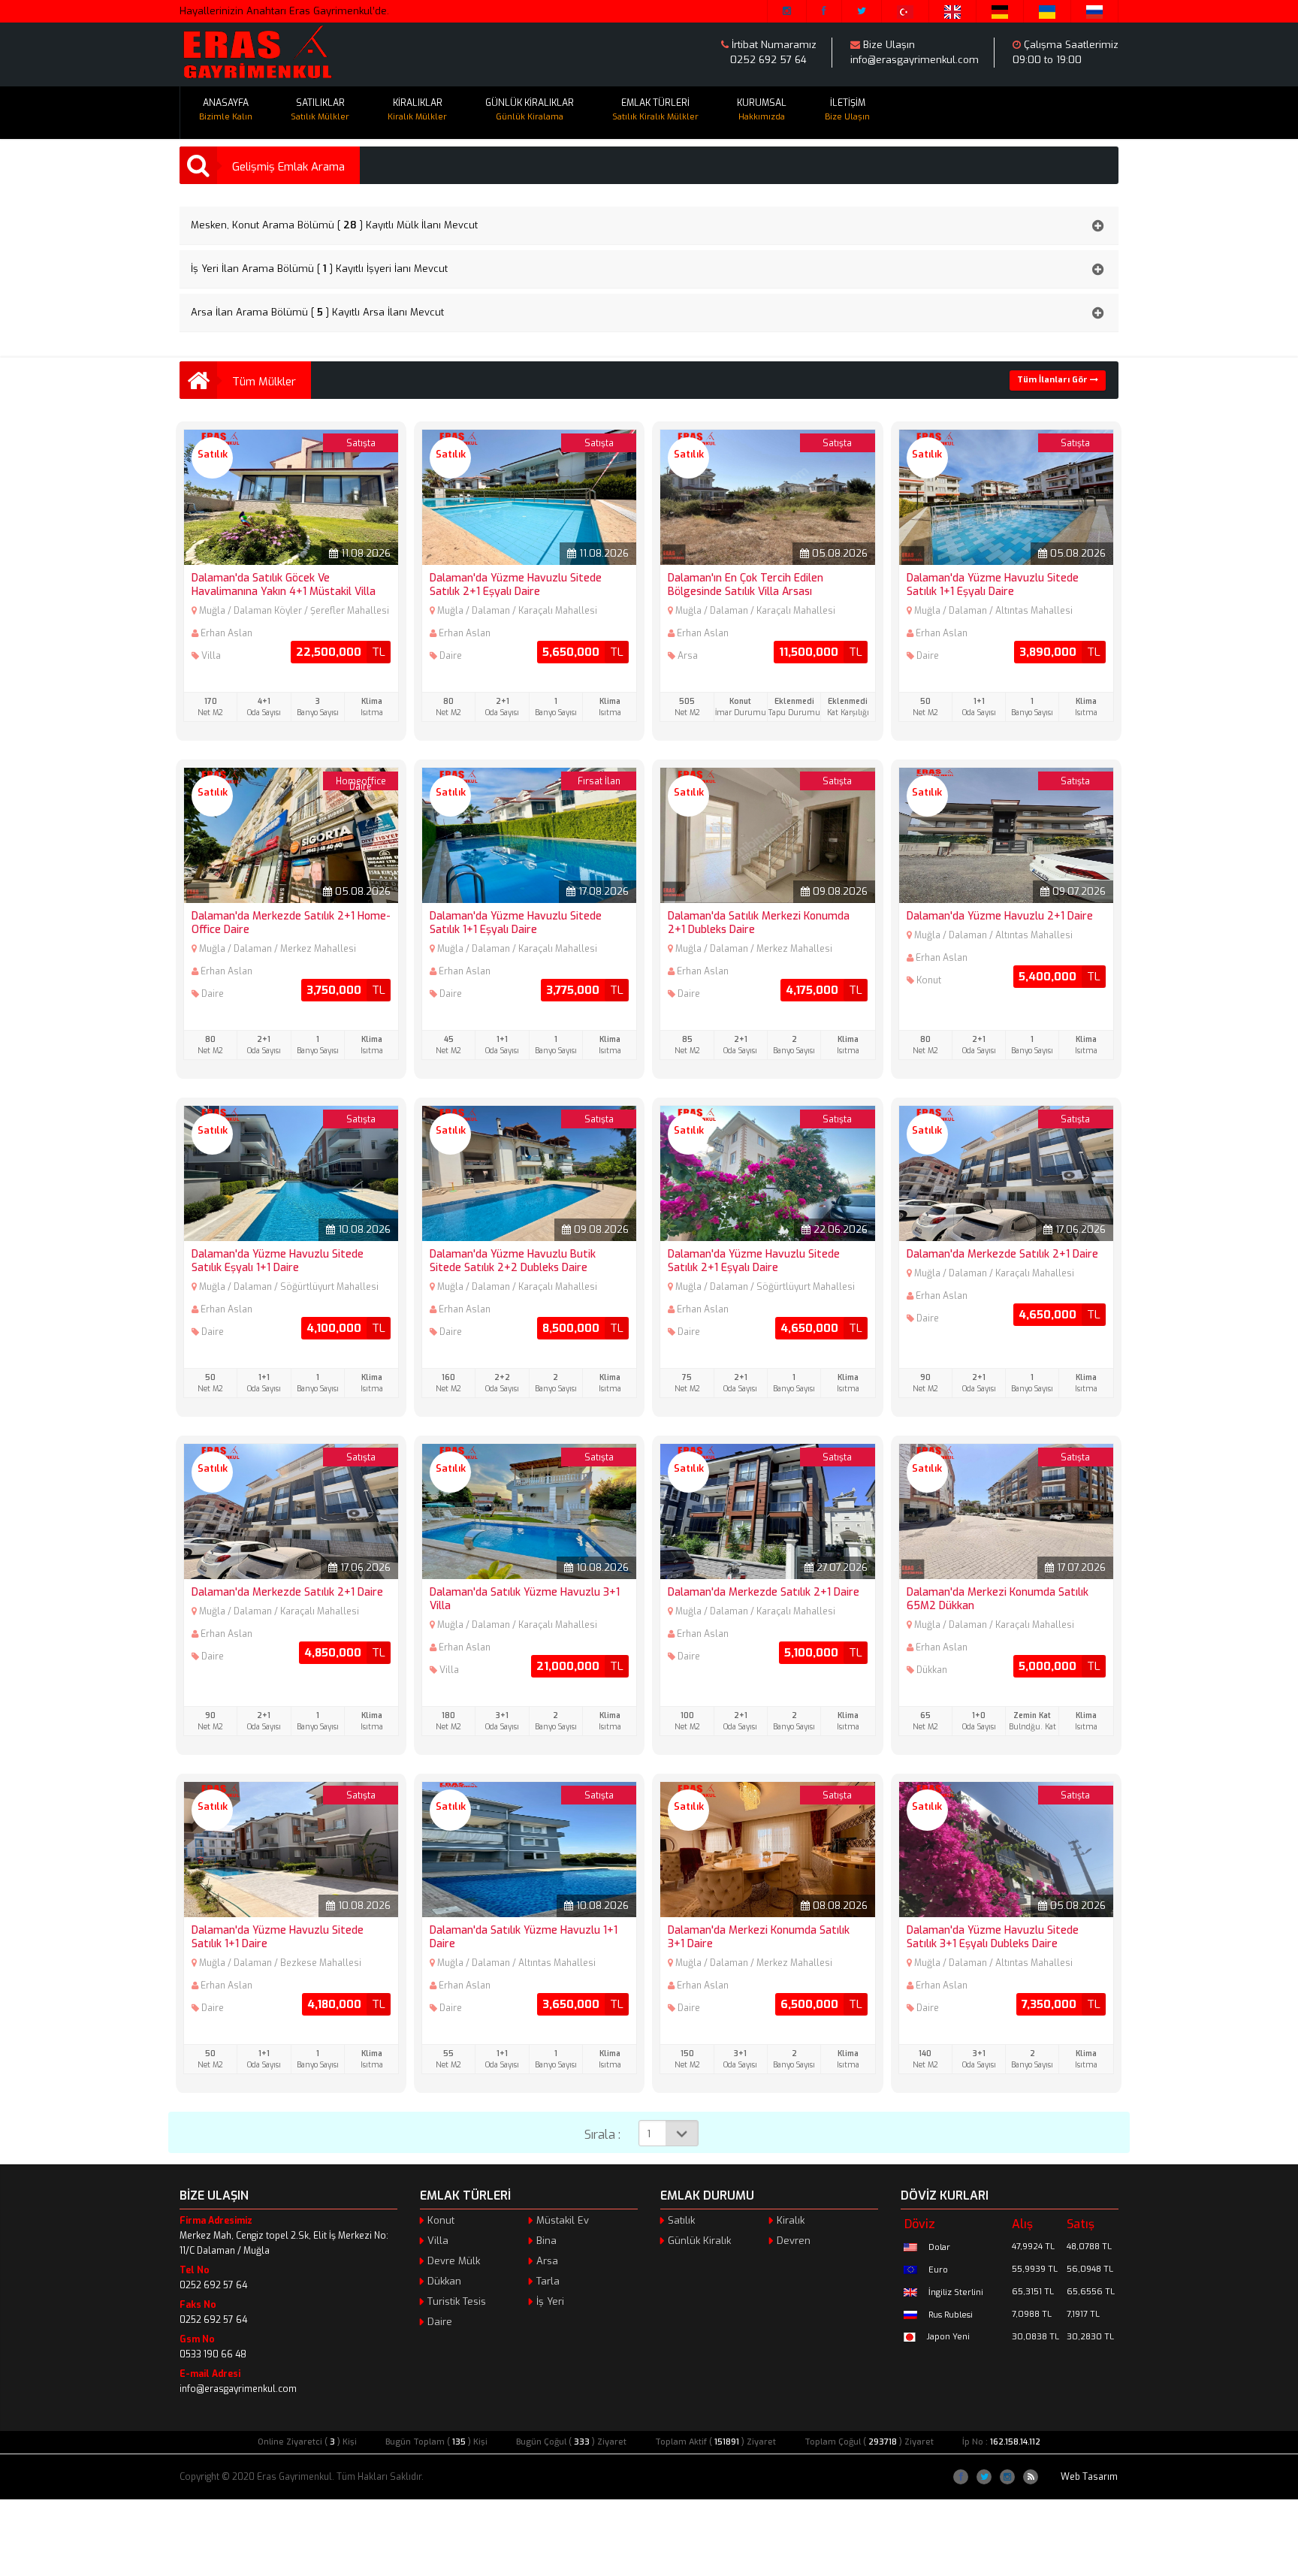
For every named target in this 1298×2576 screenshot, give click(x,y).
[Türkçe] (906, 11)
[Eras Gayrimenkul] (257, 53)
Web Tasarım (1089, 2477)
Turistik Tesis (457, 2301)
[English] (953, 11)
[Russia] (1095, 11)
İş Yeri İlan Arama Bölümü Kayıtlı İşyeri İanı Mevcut (319, 269)
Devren (794, 2241)
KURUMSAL (762, 110)
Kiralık (791, 2220)
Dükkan (444, 2281)
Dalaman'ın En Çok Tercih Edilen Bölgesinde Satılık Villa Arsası (746, 585)
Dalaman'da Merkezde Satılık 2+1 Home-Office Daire (291, 923)
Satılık (681, 2220)
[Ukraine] (1047, 11)
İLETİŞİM (847, 110)
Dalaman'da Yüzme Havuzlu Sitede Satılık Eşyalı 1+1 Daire (278, 1261)
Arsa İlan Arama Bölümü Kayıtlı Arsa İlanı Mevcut (317, 312)
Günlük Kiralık (699, 2241)
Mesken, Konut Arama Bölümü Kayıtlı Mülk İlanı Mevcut (334, 225)
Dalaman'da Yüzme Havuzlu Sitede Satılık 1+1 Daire (278, 1937)
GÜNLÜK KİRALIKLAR (530, 110)
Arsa (547, 2261)
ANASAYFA (226, 110)
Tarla (548, 2281)
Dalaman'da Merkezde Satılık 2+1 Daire (1002, 1254)
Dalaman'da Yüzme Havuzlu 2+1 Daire (1000, 916)
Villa (438, 2241)
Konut (441, 2220)
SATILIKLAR (320, 110)
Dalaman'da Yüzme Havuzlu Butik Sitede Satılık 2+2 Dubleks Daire (513, 1261)
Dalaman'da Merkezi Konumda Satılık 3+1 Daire (759, 1937)
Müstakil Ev (563, 2220)
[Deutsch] (1000, 11)
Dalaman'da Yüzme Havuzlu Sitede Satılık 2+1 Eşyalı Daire (516, 585)
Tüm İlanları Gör (1053, 380)
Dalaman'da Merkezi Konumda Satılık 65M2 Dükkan (998, 1599)
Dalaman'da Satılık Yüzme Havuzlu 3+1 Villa (525, 1599)
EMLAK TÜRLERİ (655, 110)
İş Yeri (550, 2301)
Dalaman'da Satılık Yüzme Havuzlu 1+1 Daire (524, 1937)
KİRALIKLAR (417, 110)
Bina (546, 2241)
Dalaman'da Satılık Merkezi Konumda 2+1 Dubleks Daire (759, 923)
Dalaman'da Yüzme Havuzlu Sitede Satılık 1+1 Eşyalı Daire (993, 585)
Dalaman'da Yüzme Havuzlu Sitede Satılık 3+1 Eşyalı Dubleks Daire (993, 1937)
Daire (440, 2322)
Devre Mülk (454, 2261)
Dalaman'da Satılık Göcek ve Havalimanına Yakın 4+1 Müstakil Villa (284, 585)
